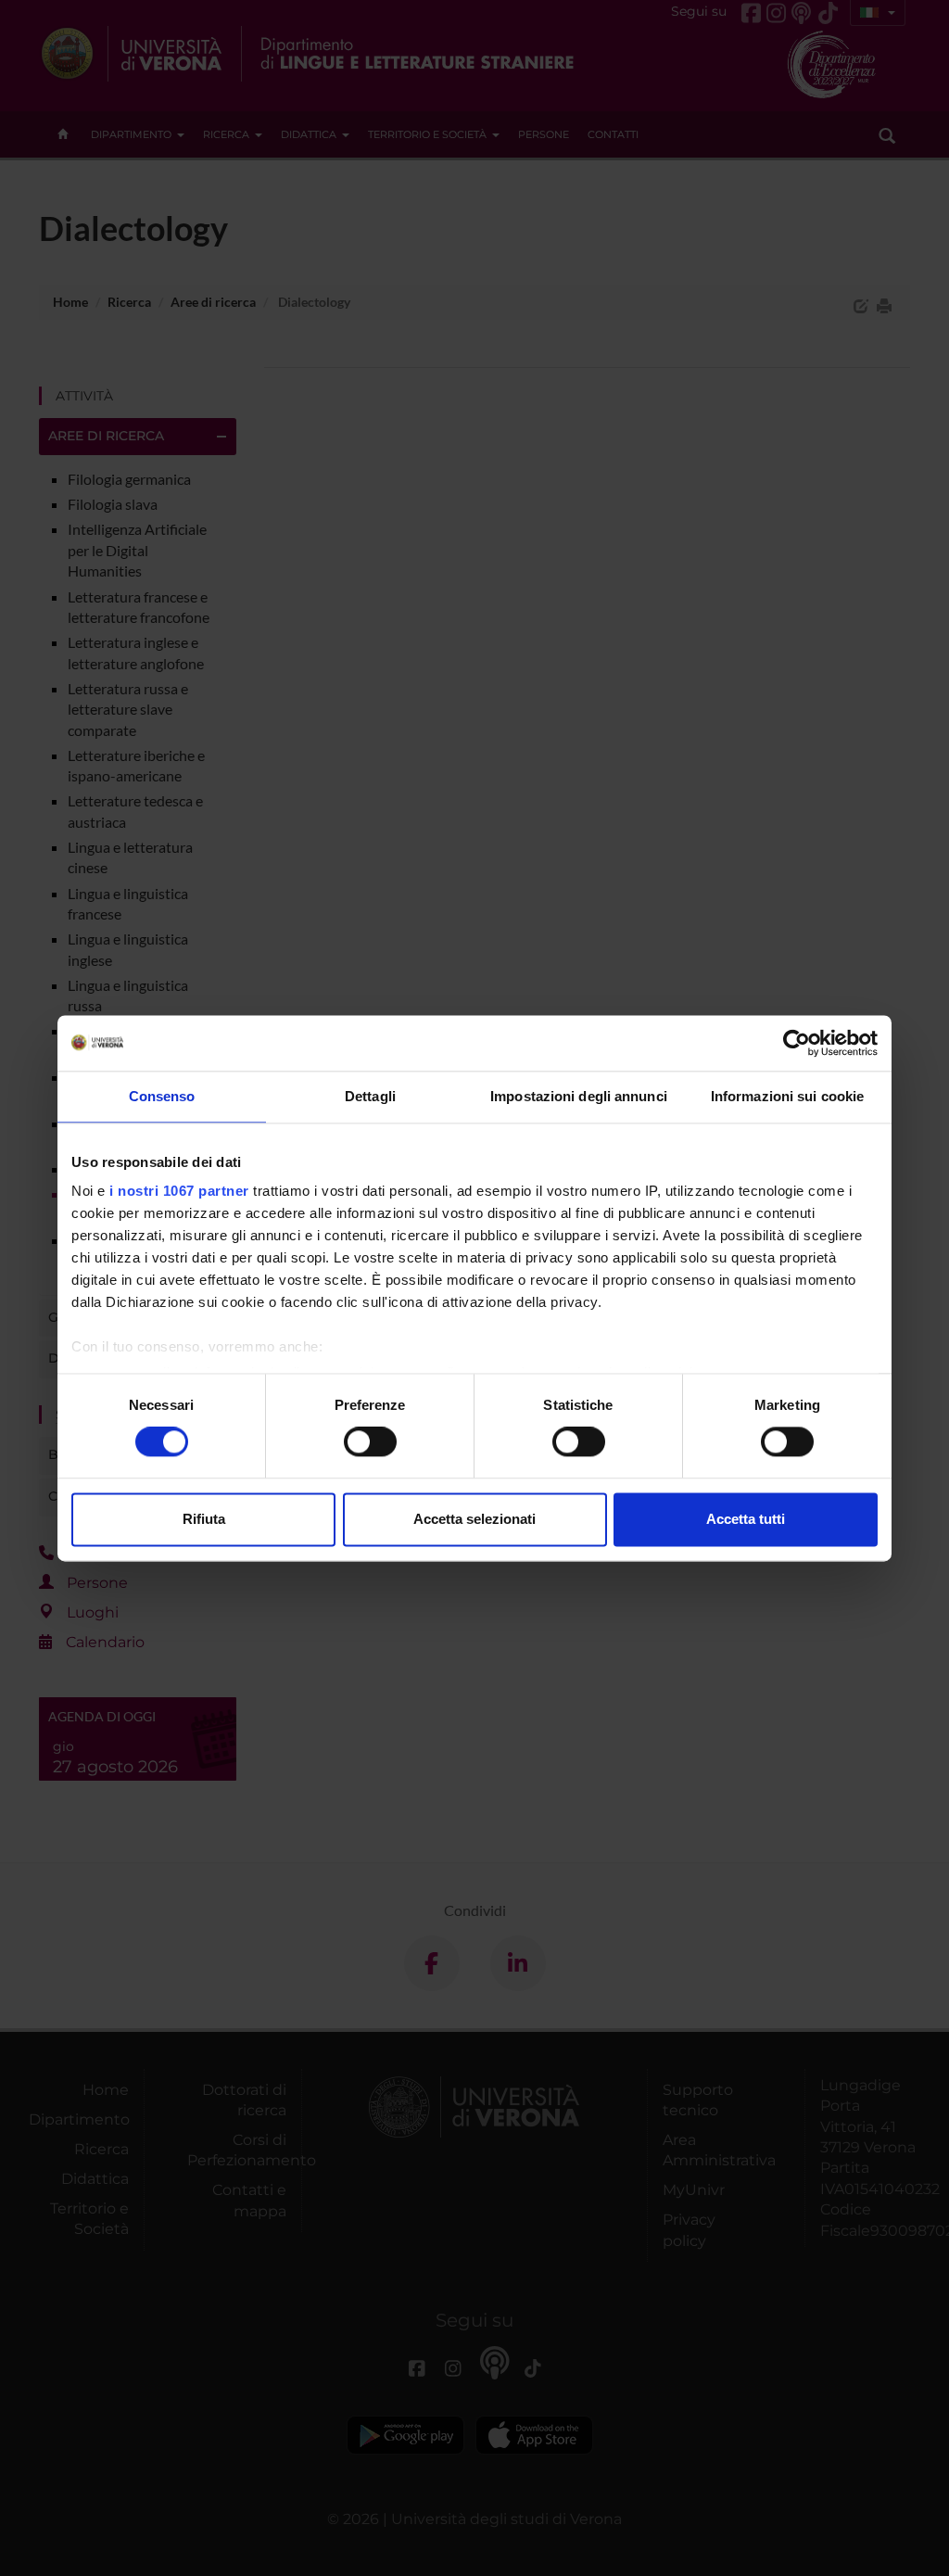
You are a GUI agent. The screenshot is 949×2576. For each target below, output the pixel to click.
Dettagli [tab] (370, 1096)
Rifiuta (204, 1519)
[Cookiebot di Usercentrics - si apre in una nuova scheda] (797, 1043)
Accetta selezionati (474, 1519)
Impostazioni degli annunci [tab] (579, 1096)
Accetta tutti (746, 1519)
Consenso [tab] (162, 1096)
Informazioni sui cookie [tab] (787, 1096)
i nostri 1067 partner (179, 1191)
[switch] (370, 1442)
